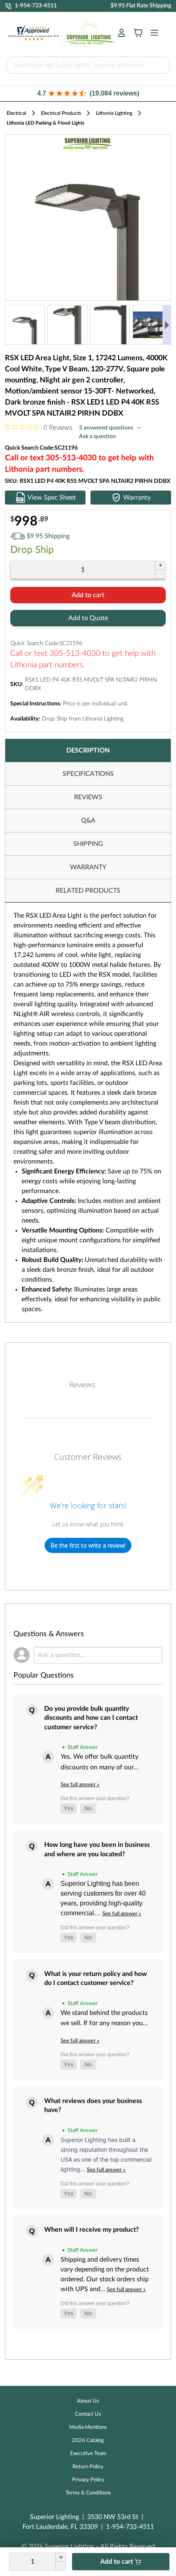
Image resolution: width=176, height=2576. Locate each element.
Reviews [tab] (82, 1385)
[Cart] (138, 33)
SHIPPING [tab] (88, 844)
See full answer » (80, 1785)
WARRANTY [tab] (88, 867)
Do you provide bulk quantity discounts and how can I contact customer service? (91, 1718)
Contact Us (88, 2414)
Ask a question (97, 437)
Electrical (16, 113)
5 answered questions (106, 428)
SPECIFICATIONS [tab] (88, 774)
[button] (88, 93)
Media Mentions (88, 2427)
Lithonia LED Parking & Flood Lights (45, 123)
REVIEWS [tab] (88, 797)
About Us (88, 2401)
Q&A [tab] (88, 821)
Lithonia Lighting (114, 113)
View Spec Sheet (52, 498)
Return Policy (88, 2467)
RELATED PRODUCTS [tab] (88, 891)
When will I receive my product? (91, 2230)
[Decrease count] (160, 574)
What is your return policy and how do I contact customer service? (96, 1978)
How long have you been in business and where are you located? (97, 1849)
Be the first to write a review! (88, 1545)
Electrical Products (61, 113)
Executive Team (88, 2454)
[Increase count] (160, 565)
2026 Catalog (88, 2441)
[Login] (122, 33)
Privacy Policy (88, 2480)
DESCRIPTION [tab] (88, 750)
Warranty (137, 498)
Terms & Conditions (88, 2493)
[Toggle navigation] (152, 33)
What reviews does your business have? (93, 2105)
